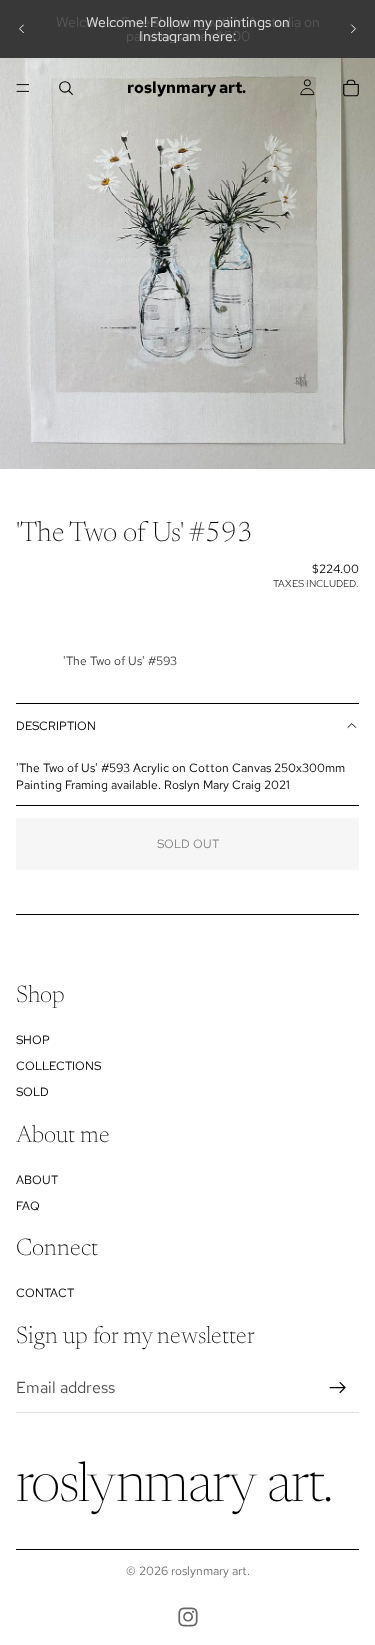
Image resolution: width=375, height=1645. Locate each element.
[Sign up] (338, 1388)
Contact (45, 1293)
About (37, 1180)
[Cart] (351, 88)
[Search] (66, 88)
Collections (58, 1066)
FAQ (28, 1206)
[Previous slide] (22, 29)
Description (56, 726)
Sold (32, 1093)
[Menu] (23, 88)
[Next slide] (353, 29)
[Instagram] (188, 1617)
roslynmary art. (210, 1571)
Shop (33, 1040)
